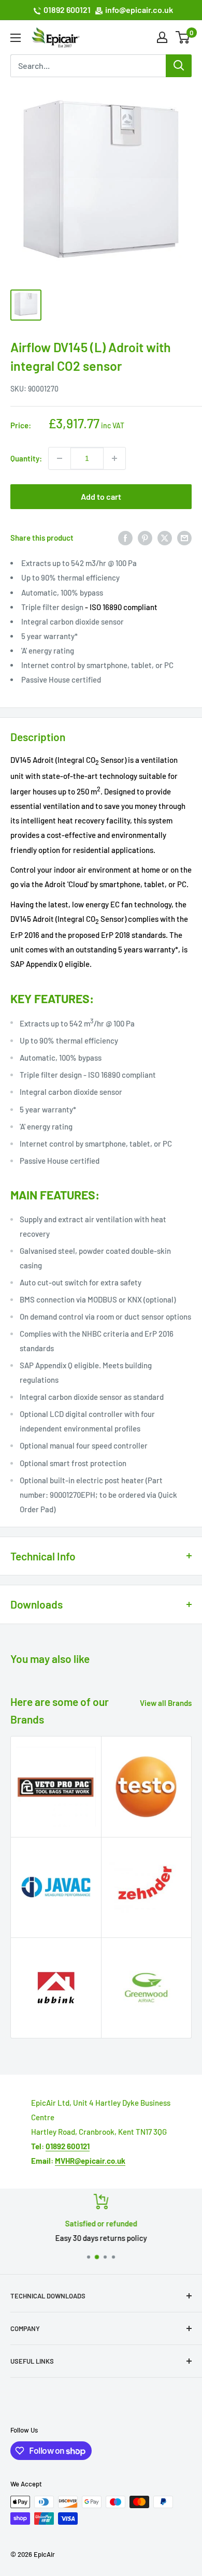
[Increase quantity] (114, 458)
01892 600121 (67, 10)
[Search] (179, 66)
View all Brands (166, 1703)
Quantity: (26, 458)
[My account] (162, 37)
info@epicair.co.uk (139, 10)
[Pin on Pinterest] (145, 538)
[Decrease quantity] (60, 458)
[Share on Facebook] (125, 538)
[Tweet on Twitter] (165, 538)
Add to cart (101, 496)
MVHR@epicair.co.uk (90, 2161)
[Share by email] (184, 538)
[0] (183, 37)
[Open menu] (16, 38)
